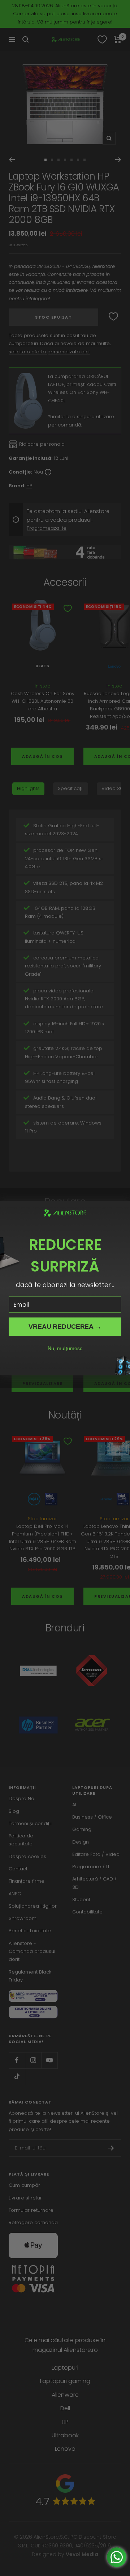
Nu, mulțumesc (65, 1348)
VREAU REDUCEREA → (65, 1326)
